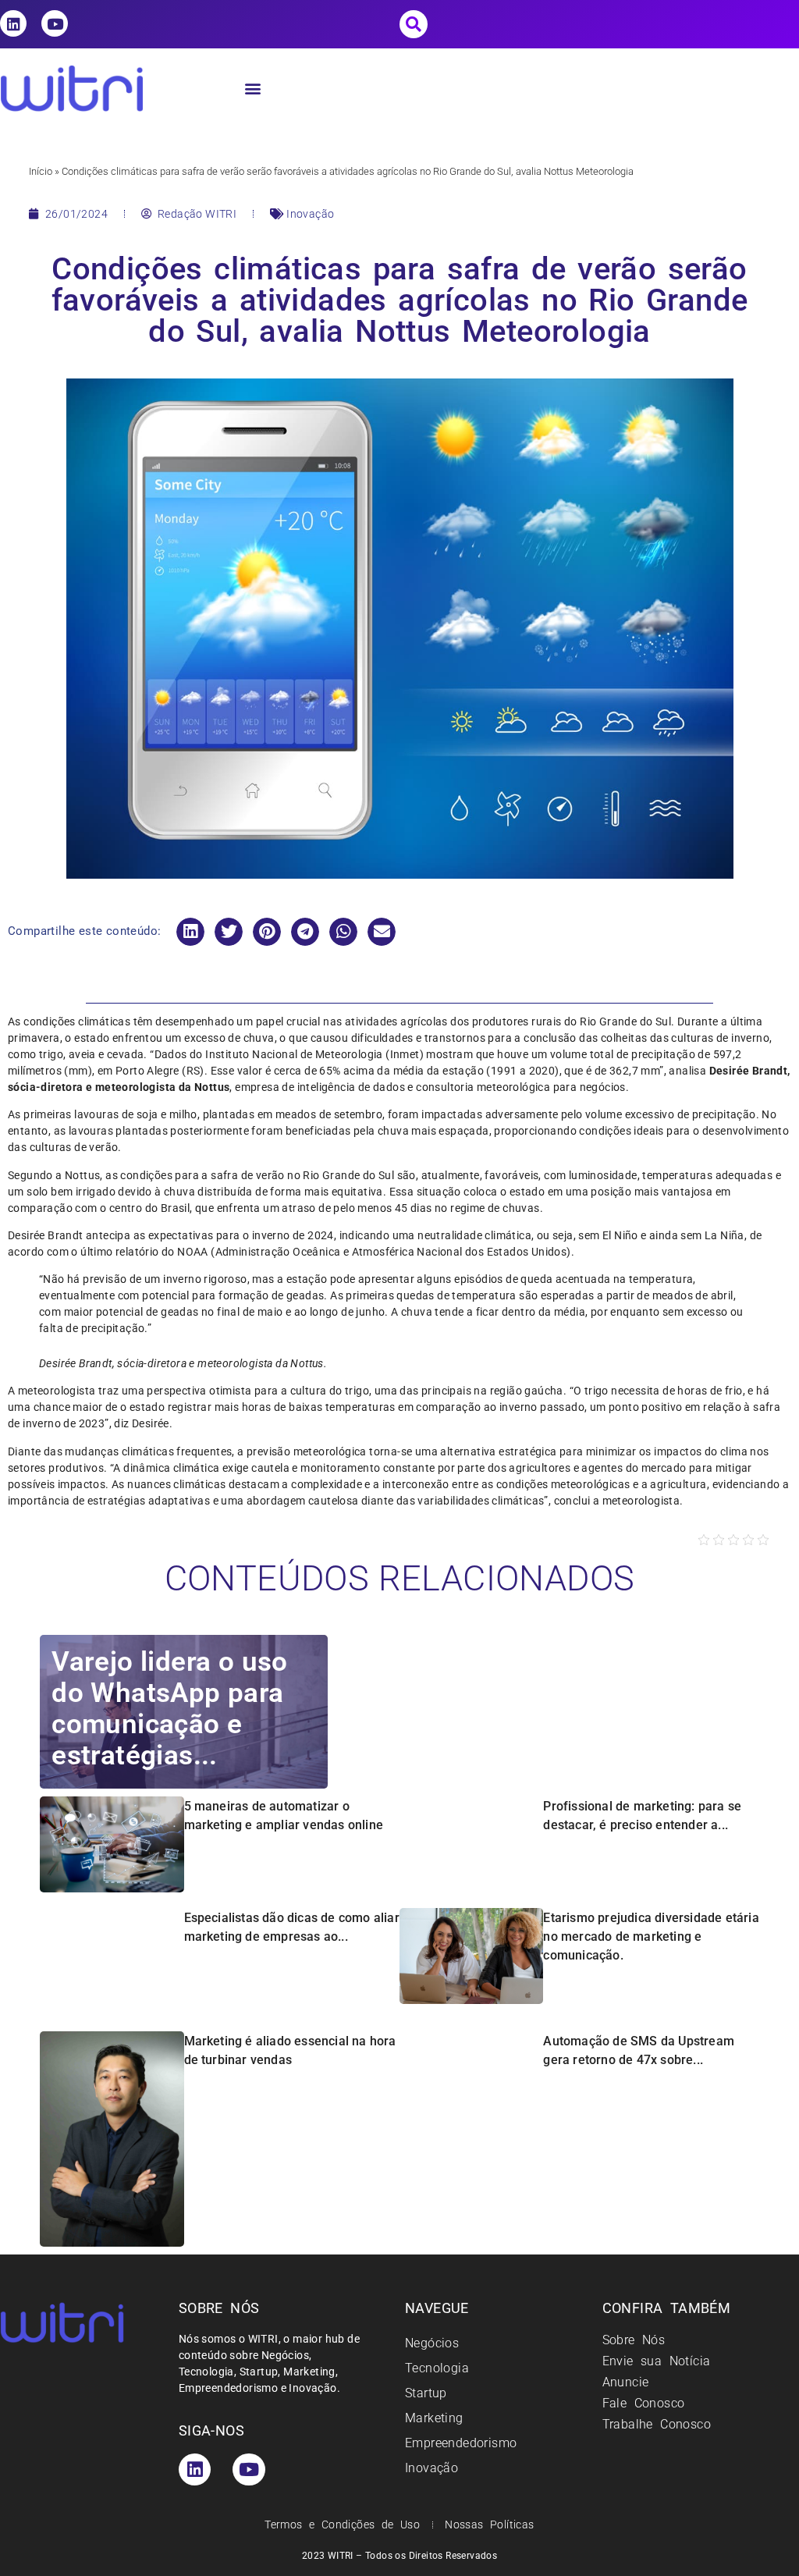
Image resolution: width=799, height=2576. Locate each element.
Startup (426, 2393)
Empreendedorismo (461, 2443)
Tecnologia (437, 2368)
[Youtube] (55, 23)
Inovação (310, 214)
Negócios (432, 2343)
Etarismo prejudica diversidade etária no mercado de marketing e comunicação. (651, 1936)
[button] (414, 24)
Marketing (434, 2418)
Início (41, 171)
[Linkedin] (13, 23)
